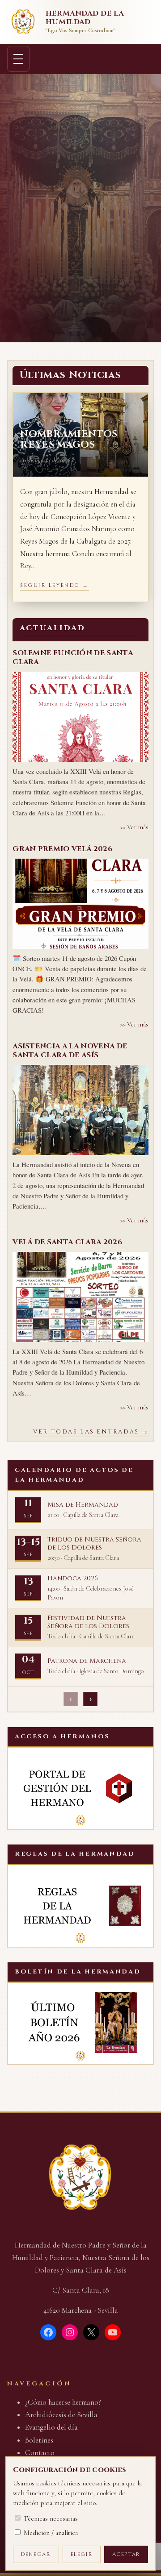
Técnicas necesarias (50, 2518)
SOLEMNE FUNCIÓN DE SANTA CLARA (73, 657)
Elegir (82, 2554)
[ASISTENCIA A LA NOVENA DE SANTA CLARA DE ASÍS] (80, 1110)
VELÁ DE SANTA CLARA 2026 (67, 1242)
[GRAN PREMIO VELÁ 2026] (80, 904)
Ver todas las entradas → (91, 1432)
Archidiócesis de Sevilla (61, 2415)
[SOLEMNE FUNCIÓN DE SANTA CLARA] (80, 717)
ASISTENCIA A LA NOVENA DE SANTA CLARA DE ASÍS (70, 1051)
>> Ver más (134, 827)
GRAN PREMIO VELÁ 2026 (62, 849)
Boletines (39, 2440)
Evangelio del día (51, 2427)
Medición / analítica (50, 2533)
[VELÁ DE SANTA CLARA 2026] (80, 1297)
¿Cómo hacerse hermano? (63, 2402)
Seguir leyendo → (55, 585)
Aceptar (126, 2554)
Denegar (36, 2554)
